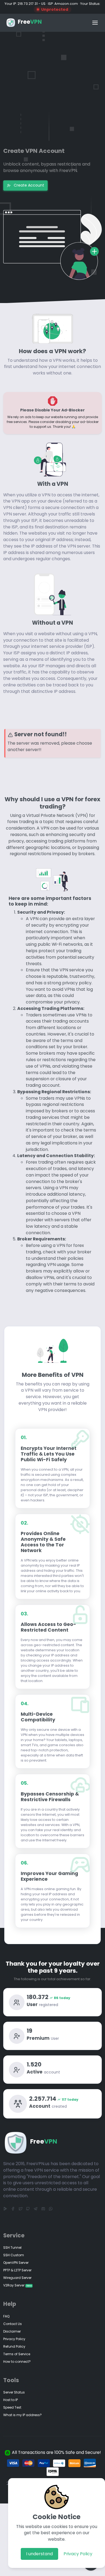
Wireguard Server (17, 2278)
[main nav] (95, 23)
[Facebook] (13, 2209)
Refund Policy (14, 2346)
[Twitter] (20, 2209)
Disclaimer (12, 2331)
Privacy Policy (78, 2554)
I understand (39, 2554)
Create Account (28, 185)
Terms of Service (17, 2354)
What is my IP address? (22, 2415)
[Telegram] (36, 2209)
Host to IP (10, 2400)
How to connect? (17, 2362)
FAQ (6, 2316)
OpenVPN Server (16, 2263)
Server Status (14, 2392)
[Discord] (43, 2209)
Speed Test (12, 2407)
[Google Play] (5, 2209)
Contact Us (13, 2324)
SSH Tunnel (12, 2247)
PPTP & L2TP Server (17, 2270)
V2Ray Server (17, 2285)
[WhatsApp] (51, 2209)
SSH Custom (14, 2255)
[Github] (28, 2209)
